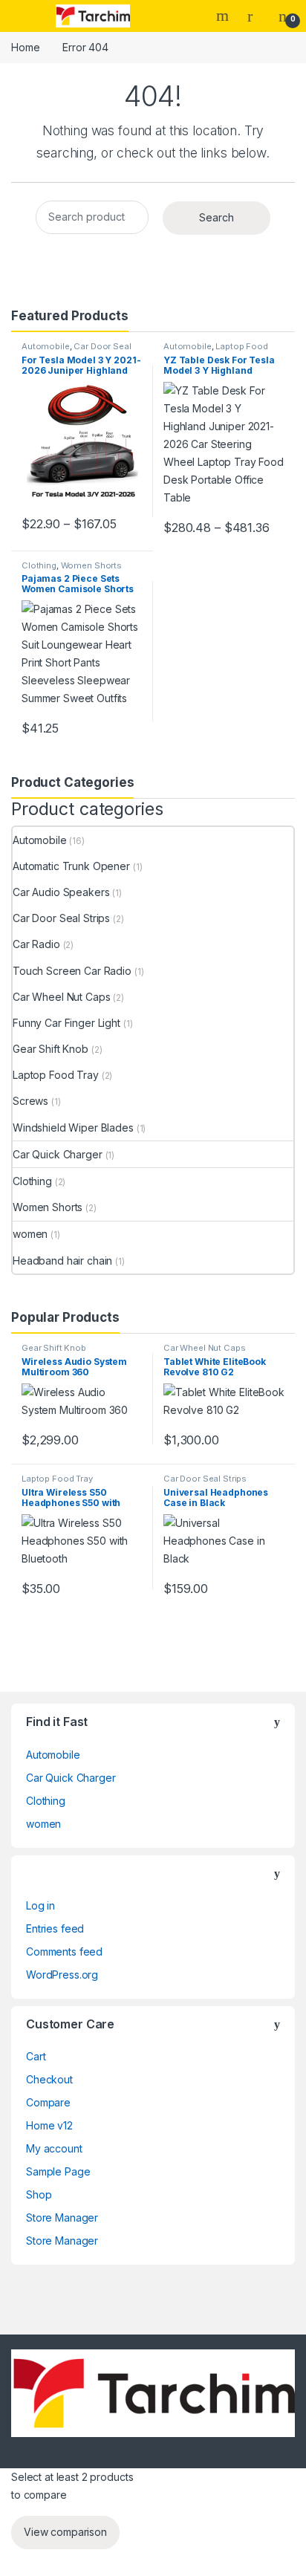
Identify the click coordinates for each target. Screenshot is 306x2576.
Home (25, 47)
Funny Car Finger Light (66, 1023)
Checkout (49, 2079)
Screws (30, 1101)
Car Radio (36, 944)
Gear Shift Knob (51, 1049)
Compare (48, 2102)
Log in (40, 1905)
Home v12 (49, 2125)
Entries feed (55, 1928)
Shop (39, 2194)
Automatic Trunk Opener (71, 866)
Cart (36, 2056)
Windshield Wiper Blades (73, 1128)
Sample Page (58, 2171)
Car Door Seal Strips (76, 351)
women (30, 1234)
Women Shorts (91, 565)
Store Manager (62, 2217)
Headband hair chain (62, 1261)
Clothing (39, 565)
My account (54, 2148)
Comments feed (64, 1952)
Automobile (46, 346)
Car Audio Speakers (61, 892)
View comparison (65, 2532)
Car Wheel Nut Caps (61, 997)
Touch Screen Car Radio (72, 971)
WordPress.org (62, 1975)
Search (224, 16)
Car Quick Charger (58, 1154)
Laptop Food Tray (216, 351)
